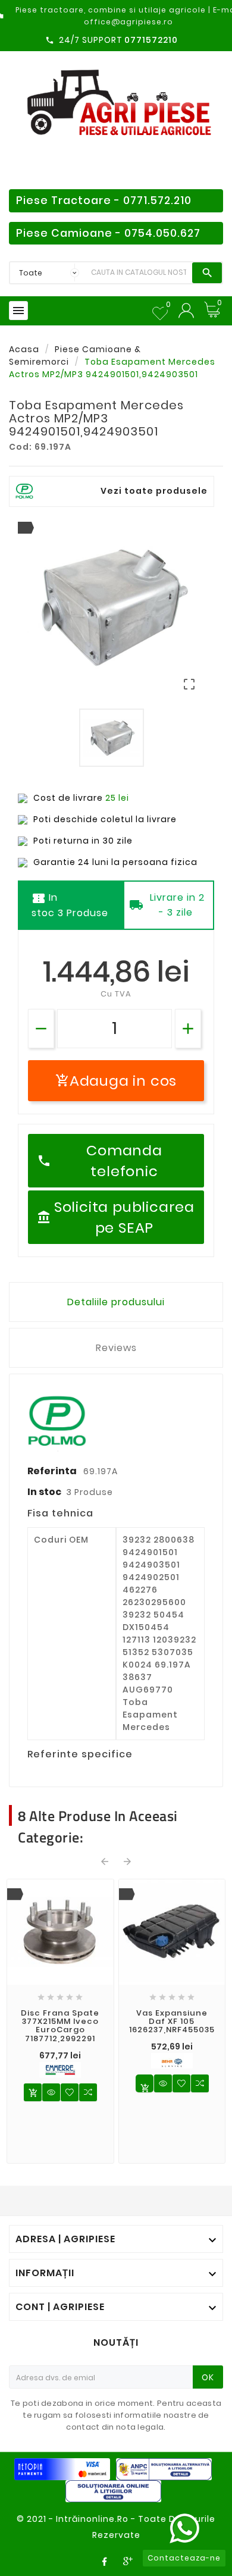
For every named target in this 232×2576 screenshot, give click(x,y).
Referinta (53, 1471)
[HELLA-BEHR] (172, 2061)
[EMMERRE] (60, 2070)
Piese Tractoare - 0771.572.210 (104, 200)
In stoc (44, 1492)
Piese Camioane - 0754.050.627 (108, 233)
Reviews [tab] (116, 1348)
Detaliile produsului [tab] (116, 1302)
